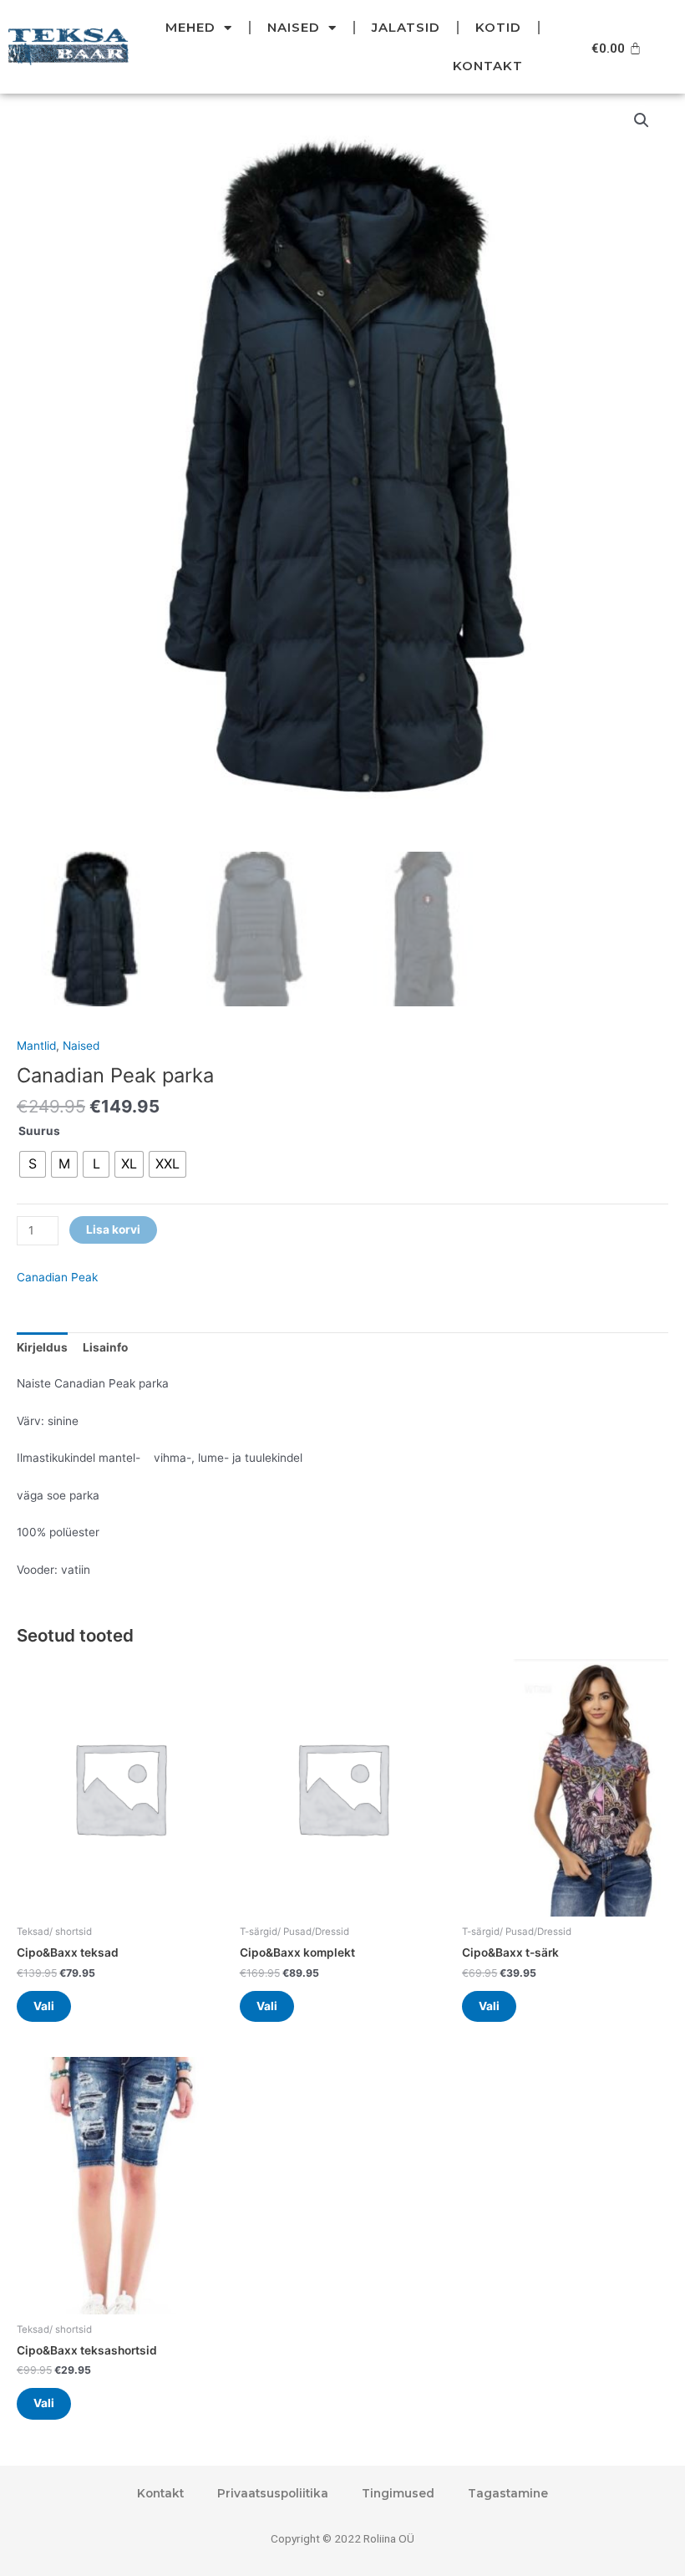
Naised (294, 27)
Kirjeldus (42, 1347)
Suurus (39, 1131)
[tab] (42, 1347)
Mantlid (36, 1046)
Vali (44, 2006)
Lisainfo (105, 1347)
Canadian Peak (57, 1277)
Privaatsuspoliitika (273, 2493)
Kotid (498, 27)
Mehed (190, 27)
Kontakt (488, 66)
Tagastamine (508, 2493)
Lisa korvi (113, 1229)
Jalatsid (406, 27)
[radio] (33, 1164)
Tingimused (398, 2493)
